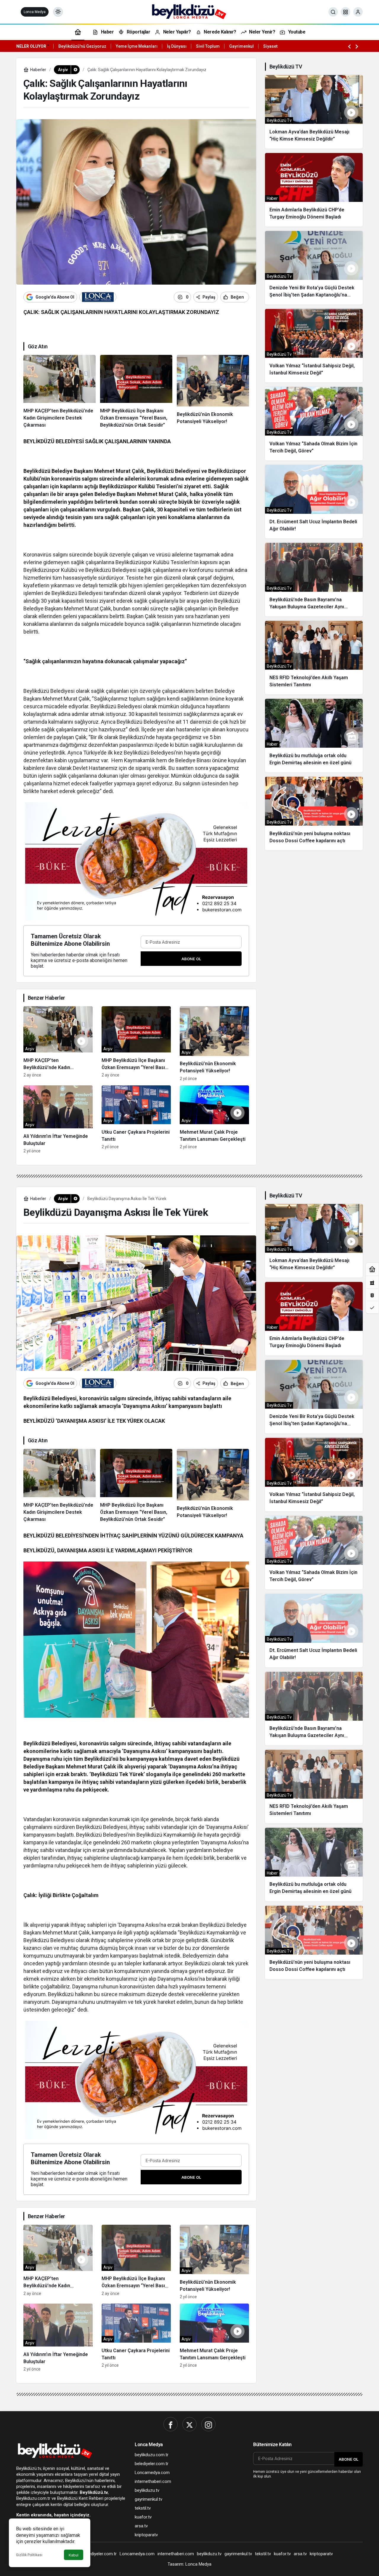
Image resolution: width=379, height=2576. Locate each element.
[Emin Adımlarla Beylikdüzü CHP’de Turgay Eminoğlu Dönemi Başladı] (314, 190)
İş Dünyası (177, 46)
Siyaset (270, 46)
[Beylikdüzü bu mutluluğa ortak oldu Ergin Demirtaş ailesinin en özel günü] (314, 736)
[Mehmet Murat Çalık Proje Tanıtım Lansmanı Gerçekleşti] (214, 1119)
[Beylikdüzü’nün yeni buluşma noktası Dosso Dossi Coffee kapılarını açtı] (314, 814)
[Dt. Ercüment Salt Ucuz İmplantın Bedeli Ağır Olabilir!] (314, 502)
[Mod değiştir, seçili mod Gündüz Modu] (58, 12)
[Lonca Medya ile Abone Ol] (98, 297)
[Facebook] (171, 2424)
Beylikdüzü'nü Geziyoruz (82, 46)
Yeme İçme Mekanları (137, 46)
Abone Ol (191, 959)
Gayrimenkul (241, 46)
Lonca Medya (35, 12)
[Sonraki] (357, 46)
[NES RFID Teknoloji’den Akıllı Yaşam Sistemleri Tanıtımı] (314, 658)
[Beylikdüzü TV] (190, 11)
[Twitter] (189, 2424)
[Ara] (333, 12)
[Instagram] (208, 2424)
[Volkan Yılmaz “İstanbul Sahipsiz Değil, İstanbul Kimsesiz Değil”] (314, 346)
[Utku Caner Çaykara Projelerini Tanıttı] (136, 1119)
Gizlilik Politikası (29, 2555)
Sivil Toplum (208, 46)
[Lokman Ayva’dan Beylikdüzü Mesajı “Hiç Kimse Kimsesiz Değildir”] (314, 112)
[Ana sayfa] (78, 32)
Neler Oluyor (31, 46)
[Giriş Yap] (358, 12)
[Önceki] (349, 46)
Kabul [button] (74, 2555)
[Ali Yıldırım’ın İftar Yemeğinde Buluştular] (58, 1119)
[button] (346, 12)
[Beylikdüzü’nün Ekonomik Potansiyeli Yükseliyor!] (213, 392)
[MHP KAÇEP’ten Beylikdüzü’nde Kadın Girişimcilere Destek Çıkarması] (60, 392)
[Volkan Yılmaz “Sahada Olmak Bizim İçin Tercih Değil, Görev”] (314, 424)
